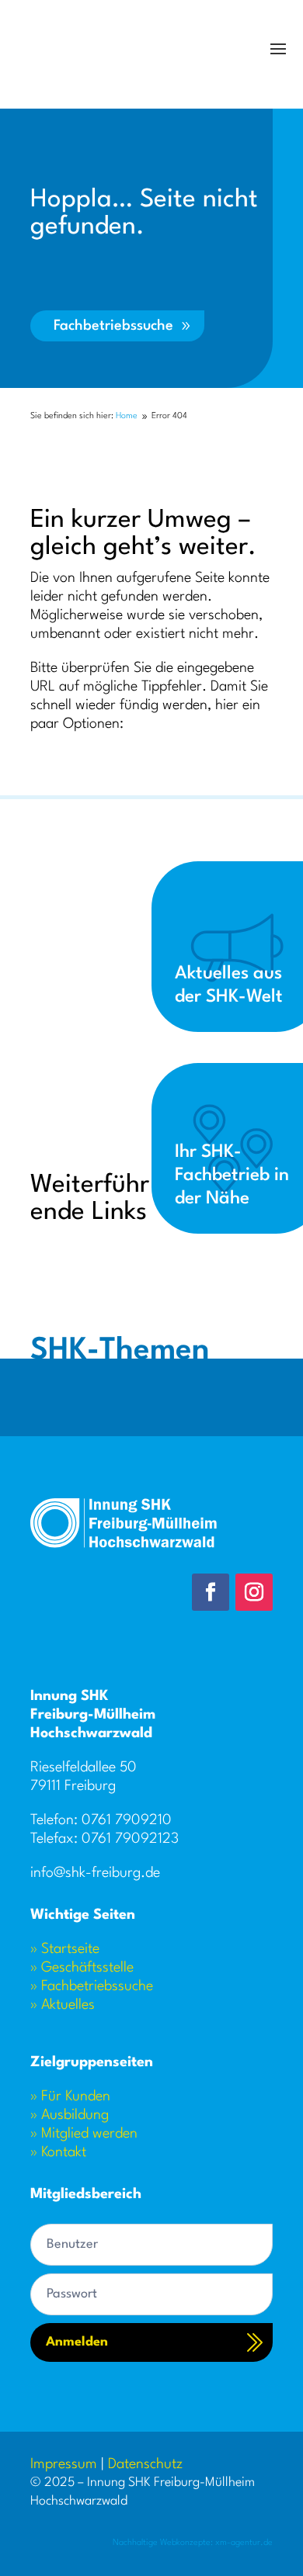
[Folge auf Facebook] (211, 1592)
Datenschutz (145, 2464)
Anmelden (77, 2342)
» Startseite (65, 1949)
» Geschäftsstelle (82, 1968)
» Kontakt (58, 2152)
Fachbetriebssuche (113, 326)
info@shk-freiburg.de (95, 1873)
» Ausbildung (70, 2115)
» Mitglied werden (84, 2134)
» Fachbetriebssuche (92, 1986)
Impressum (64, 2464)
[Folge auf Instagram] (254, 1592)
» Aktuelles (63, 2005)
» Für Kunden (70, 2096)
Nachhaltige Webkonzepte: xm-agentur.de (193, 2543)
